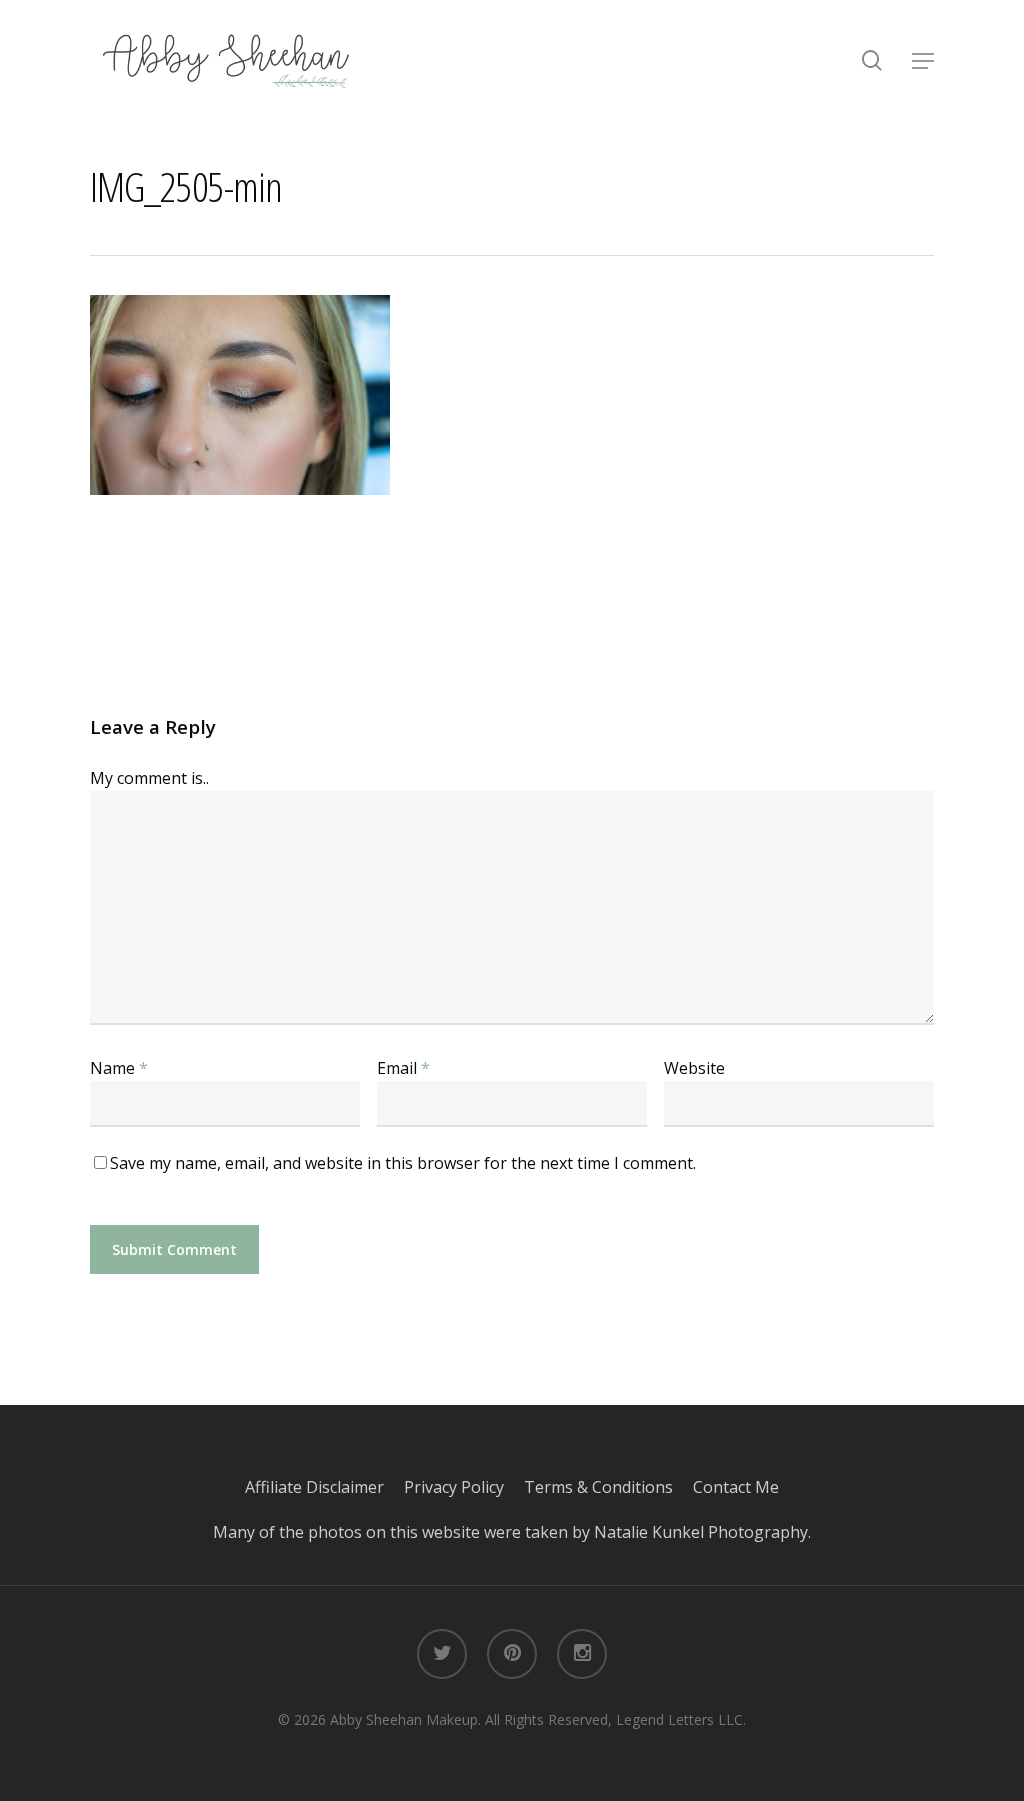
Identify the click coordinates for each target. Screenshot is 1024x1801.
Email (403, 1068)
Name (119, 1068)
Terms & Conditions (608, 1487)
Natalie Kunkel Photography (701, 1532)
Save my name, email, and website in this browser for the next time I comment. (403, 1163)
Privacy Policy (464, 1487)
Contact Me (736, 1487)
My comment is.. (149, 778)
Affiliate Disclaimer (324, 1487)
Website (694, 1068)
